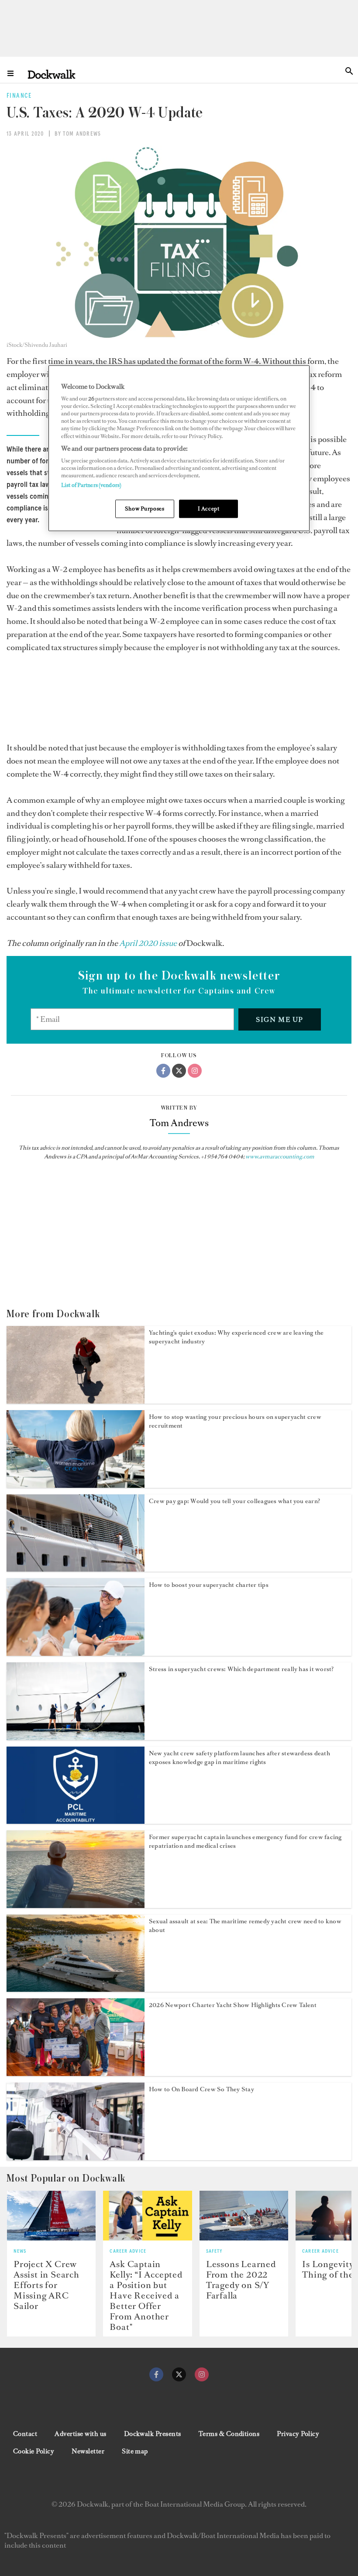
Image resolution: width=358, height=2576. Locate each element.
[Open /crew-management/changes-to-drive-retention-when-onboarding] (76, 2158)
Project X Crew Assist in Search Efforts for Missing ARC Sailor (46, 2285)
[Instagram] (195, 1071)
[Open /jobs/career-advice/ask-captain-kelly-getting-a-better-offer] (147, 2216)
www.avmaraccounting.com (280, 1156)
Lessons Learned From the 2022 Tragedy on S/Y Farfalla (241, 2280)
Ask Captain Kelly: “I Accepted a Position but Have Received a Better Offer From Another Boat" (146, 2295)
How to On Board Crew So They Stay (201, 2089)
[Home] (52, 74)
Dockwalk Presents (153, 2434)
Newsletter (88, 2451)
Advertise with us (80, 2434)
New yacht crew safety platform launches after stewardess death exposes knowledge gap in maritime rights (239, 1758)
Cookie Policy (34, 2451)
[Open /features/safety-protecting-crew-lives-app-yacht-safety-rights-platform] (76, 1821)
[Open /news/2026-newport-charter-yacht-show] (76, 2073)
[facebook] (156, 2374)
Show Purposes (145, 509)
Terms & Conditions (229, 2434)
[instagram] (202, 2374)
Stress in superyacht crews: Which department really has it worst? (241, 1669)
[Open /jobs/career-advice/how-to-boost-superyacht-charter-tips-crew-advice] (76, 1653)
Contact (25, 2434)
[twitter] (179, 2374)
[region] (179, 448)
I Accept (209, 509)
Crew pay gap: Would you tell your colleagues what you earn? (234, 1501)
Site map (135, 2451)
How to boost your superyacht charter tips (209, 1585)
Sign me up (280, 1019)
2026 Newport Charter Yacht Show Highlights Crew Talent (233, 2005)
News (20, 2251)
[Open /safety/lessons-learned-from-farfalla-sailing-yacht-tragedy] (244, 2216)
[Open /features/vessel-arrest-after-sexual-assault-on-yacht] (76, 1989)
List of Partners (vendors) (91, 485)
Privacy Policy (298, 2434)
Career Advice (128, 2251)
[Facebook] (163, 1071)
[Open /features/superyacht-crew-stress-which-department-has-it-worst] (76, 1737)
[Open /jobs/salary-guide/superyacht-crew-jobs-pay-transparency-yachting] (76, 1569)
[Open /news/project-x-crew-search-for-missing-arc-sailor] (51, 2216)
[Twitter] (179, 1071)
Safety (214, 2251)
